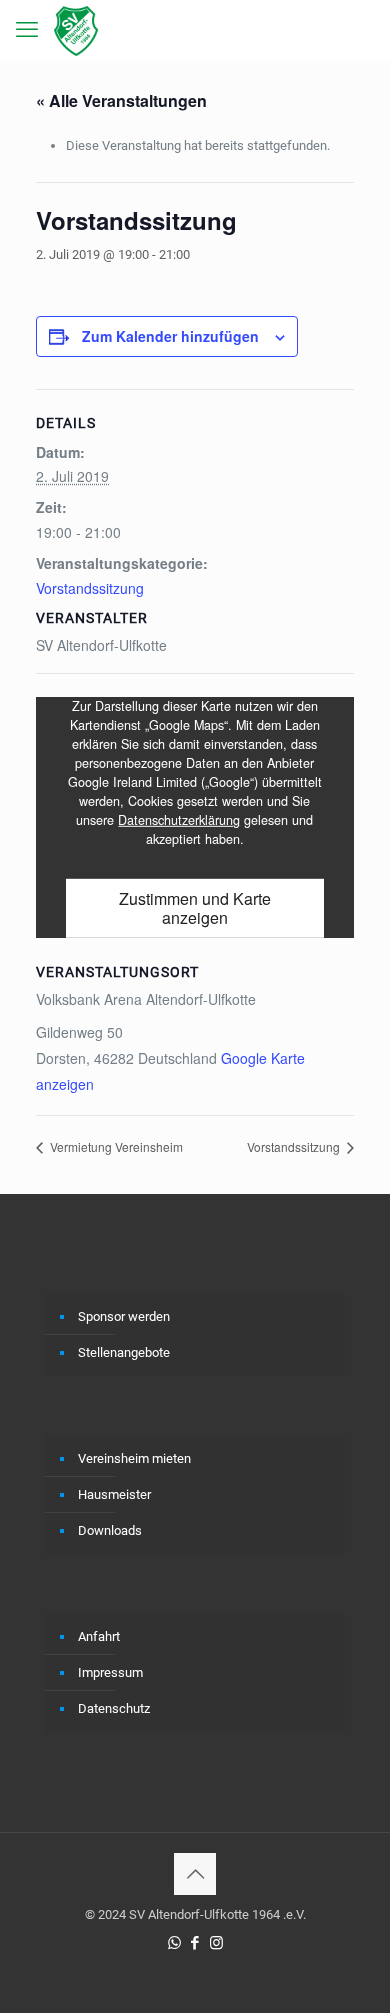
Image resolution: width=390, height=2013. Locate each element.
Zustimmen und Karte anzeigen (195, 908)
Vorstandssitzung (90, 588)
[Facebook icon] (195, 1943)
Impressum (110, 1672)
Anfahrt (99, 1636)
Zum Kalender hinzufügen (170, 336)
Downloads (110, 1530)
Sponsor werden (124, 1316)
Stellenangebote (124, 1352)
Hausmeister (114, 1494)
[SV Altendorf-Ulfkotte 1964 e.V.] (76, 30)
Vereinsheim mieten (134, 1458)
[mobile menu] (27, 30)
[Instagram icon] (216, 1943)
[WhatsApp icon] (174, 1943)
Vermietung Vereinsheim (115, 1146)
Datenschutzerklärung (179, 820)
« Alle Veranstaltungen (121, 100)
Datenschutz (114, 1708)
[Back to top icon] (195, 1874)
